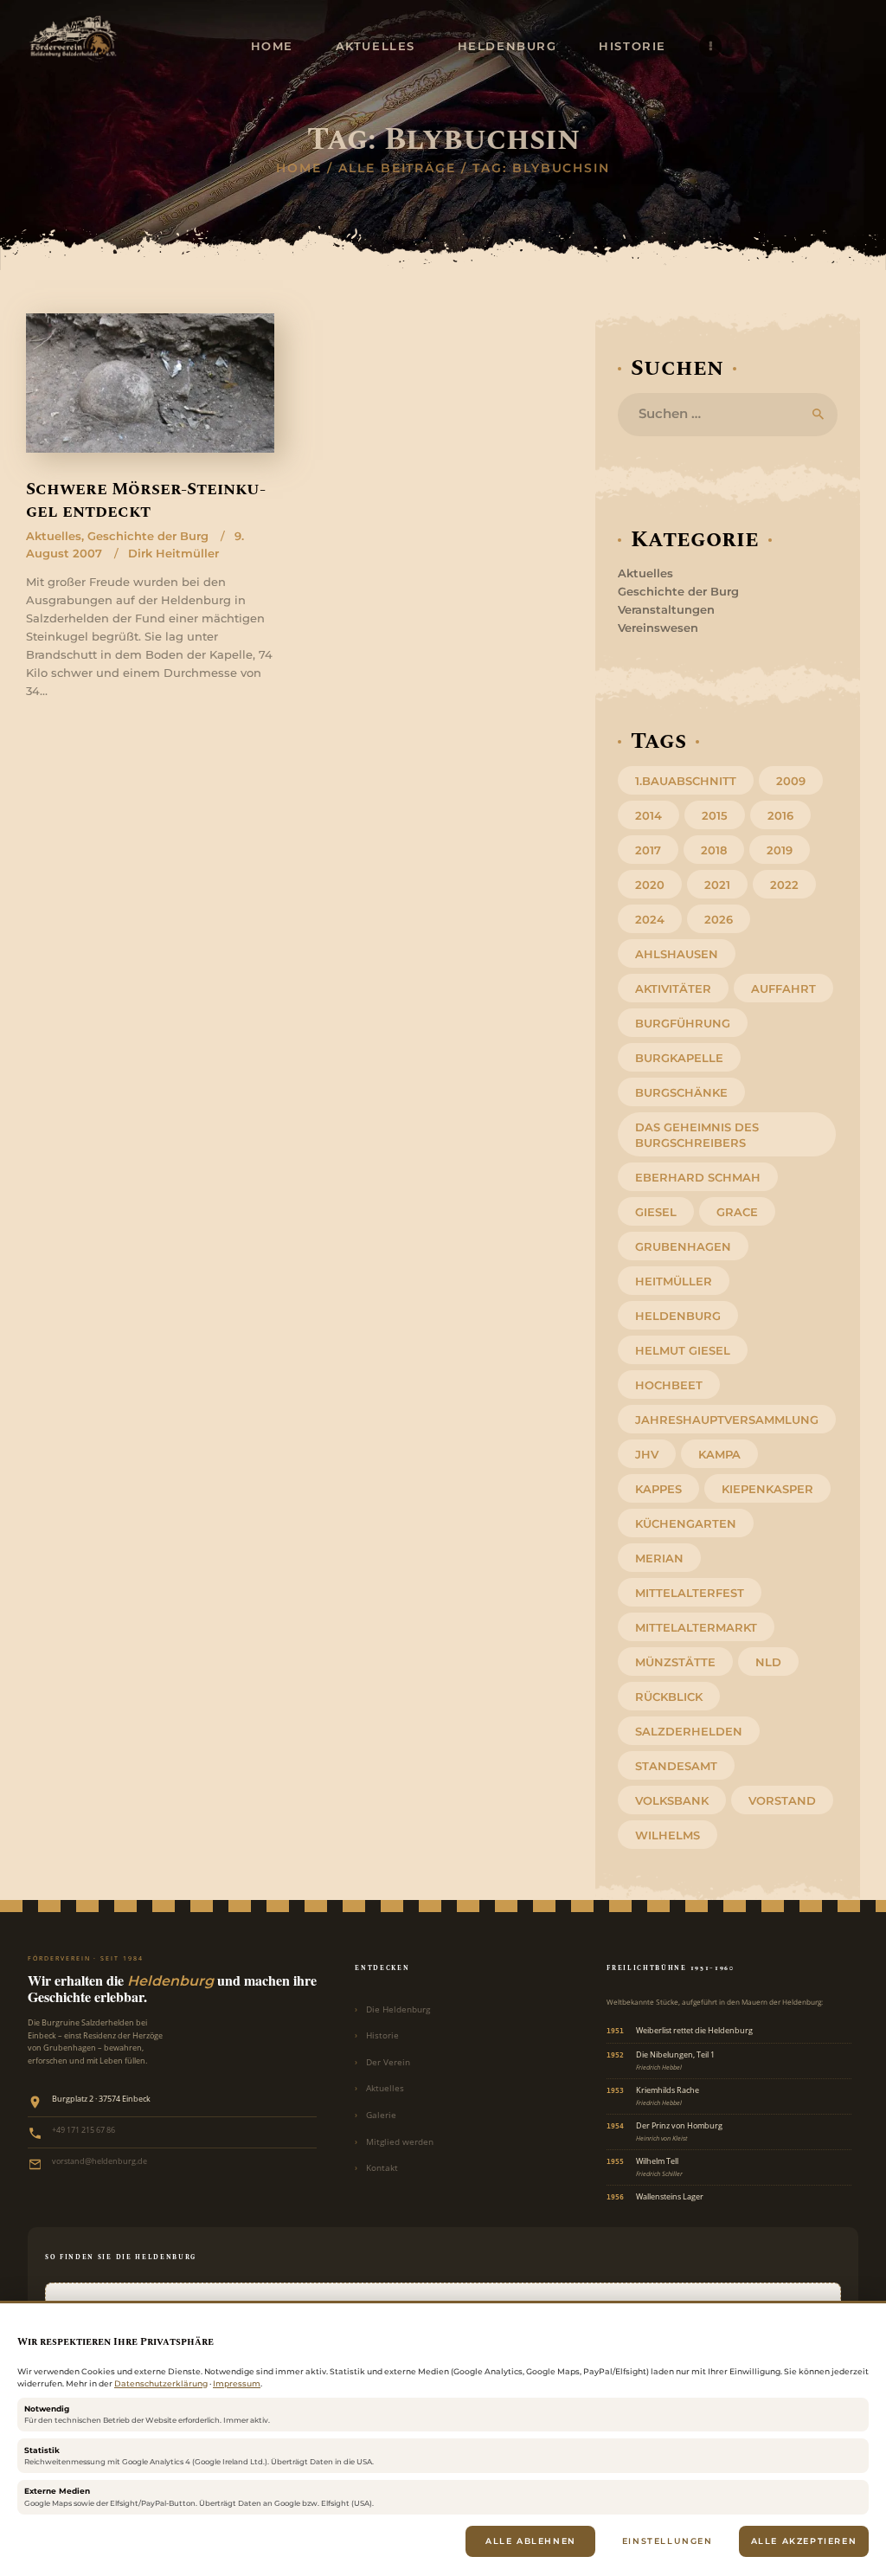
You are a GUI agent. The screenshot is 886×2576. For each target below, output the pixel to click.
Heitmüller (674, 1281)
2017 (648, 850)
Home (299, 168)
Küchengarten (686, 1523)
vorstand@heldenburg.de (100, 2161)
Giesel (656, 1212)
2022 (784, 885)
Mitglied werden (400, 2142)
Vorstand (782, 1800)
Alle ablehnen (531, 2541)
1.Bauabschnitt (686, 781)
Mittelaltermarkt (696, 1627)
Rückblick (669, 1697)
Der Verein (388, 2062)
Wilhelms (668, 1835)
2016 (780, 815)
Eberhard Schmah (698, 1177)
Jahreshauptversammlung (727, 1420)
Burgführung (683, 1023)
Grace (737, 1212)
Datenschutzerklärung (161, 2383)
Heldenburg (678, 1316)
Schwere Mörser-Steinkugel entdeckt (146, 501)
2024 (650, 919)
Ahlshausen (677, 954)
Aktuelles (54, 536)
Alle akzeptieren (804, 2541)
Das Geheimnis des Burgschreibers (697, 1135)
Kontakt (382, 2168)
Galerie (381, 2115)
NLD (768, 1662)
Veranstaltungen (666, 609)
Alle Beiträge (397, 168)
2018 (714, 850)
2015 (715, 815)
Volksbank (672, 1800)
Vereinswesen (658, 628)
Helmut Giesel (683, 1350)
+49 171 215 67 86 (83, 2130)
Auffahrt (783, 989)
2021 (717, 885)
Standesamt (676, 1766)
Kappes (658, 1489)
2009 (791, 781)
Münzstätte (675, 1662)
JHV (647, 1454)
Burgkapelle (679, 1058)
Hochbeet (669, 1385)
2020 (650, 885)
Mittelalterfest (690, 1593)
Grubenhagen (683, 1246)
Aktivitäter (673, 989)
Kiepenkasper (767, 1489)
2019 (780, 850)
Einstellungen (668, 2541)
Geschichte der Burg (148, 536)
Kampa (719, 1454)
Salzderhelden (689, 1731)
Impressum (237, 2383)
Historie (382, 2035)
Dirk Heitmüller (173, 553)
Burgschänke (681, 1092)
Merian (659, 1558)
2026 (719, 919)
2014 (648, 815)
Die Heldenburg (398, 2009)
